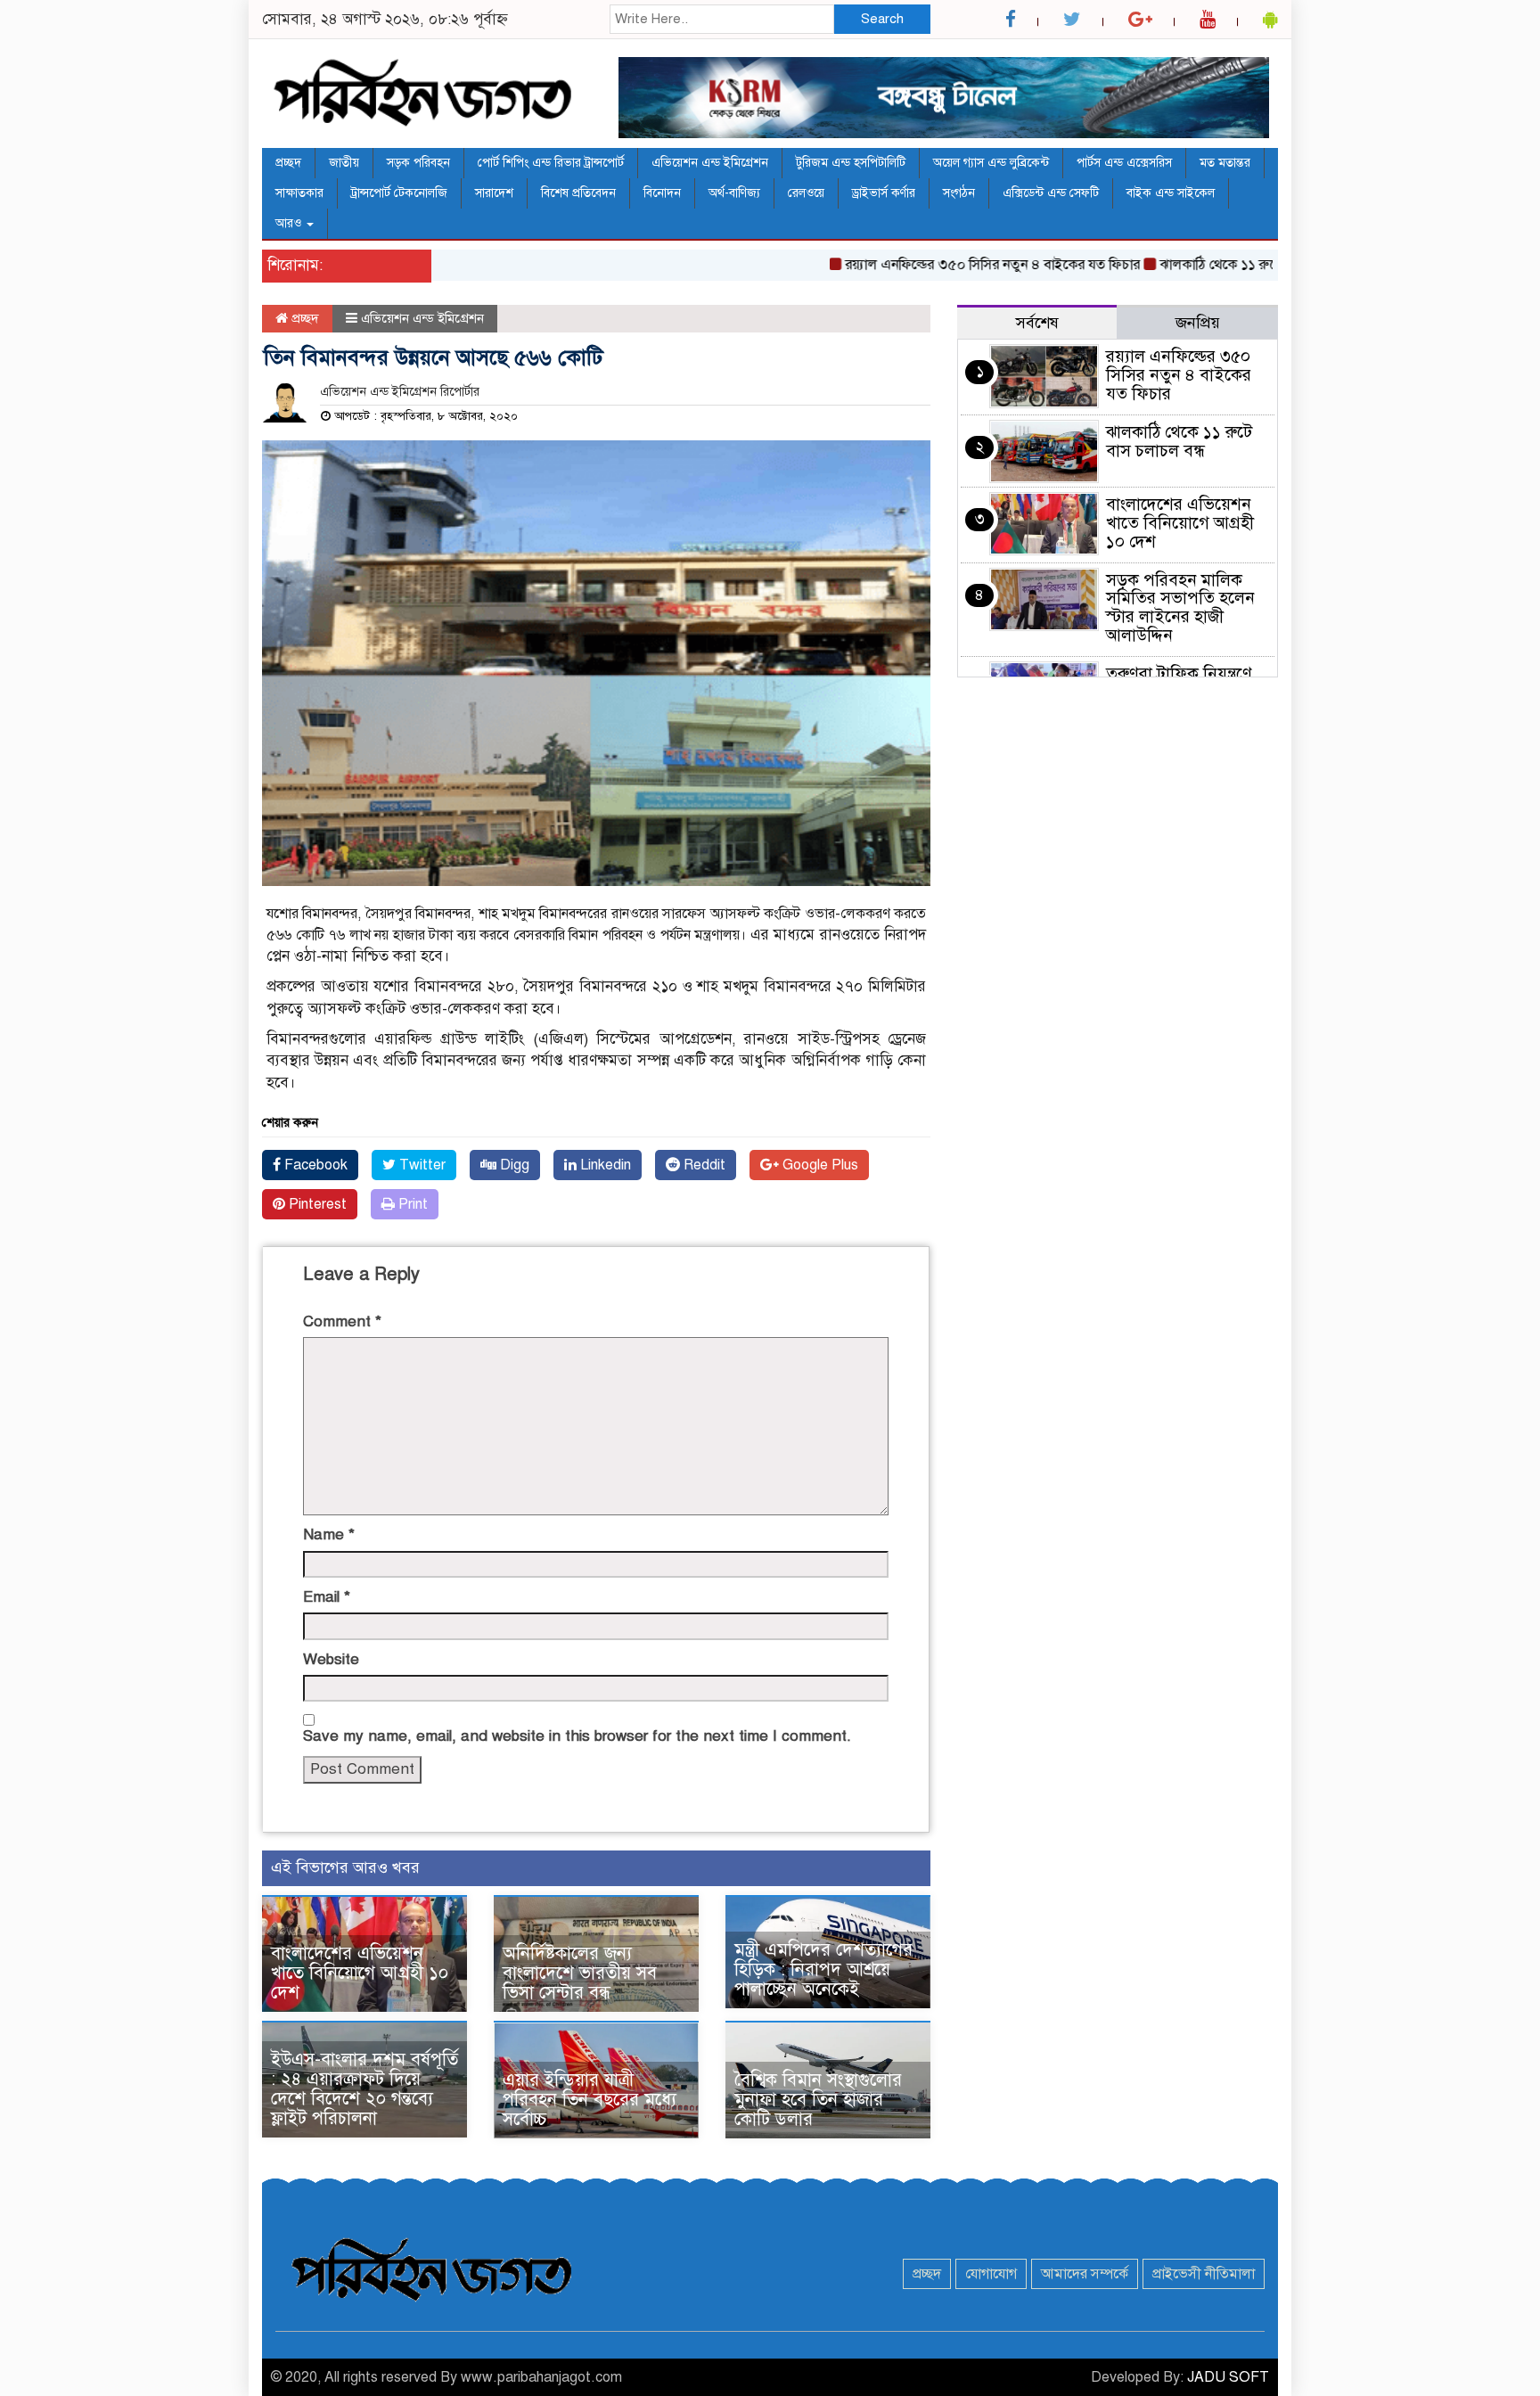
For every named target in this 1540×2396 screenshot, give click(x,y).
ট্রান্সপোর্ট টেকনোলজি (399, 193)
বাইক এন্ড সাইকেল (1171, 193)
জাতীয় (344, 163)
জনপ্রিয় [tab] (1198, 323)
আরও (290, 223)
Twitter (421, 1165)
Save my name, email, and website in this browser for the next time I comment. (577, 1736)
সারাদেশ (494, 193)
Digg (513, 1165)
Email (327, 1597)
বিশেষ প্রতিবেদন (578, 193)
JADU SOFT (1228, 2377)
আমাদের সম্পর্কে (1085, 2274)
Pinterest (316, 1204)
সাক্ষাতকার (299, 193)
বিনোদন (662, 193)
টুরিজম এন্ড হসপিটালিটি (851, 163)
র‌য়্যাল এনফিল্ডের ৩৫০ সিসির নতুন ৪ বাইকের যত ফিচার (951, 265)
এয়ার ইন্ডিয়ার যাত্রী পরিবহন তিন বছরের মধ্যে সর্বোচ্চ (590, 2100)
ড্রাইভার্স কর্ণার (884, 193)
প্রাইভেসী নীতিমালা (1204, 2274)
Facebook (314, 1165)
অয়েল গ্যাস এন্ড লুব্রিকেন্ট (991, 163)
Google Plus (819, 1165)
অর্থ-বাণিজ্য (734, 193)
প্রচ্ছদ (288, 163)
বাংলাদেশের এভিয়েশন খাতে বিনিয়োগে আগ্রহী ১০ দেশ (360, 1973)
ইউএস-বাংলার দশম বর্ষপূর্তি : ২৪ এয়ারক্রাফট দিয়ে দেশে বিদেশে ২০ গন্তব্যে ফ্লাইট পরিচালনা (365, 2089)
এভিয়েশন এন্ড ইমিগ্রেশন (710, 163)
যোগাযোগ (991, 2274)
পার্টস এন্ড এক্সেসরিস (1124, 163)
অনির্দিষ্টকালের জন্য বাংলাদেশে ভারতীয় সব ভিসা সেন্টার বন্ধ (580, 1973)
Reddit (703, 1165)
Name (329, 1534)
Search (882, 19)
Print (411, 1204)
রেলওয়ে (806, 193)
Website (331, 1659)
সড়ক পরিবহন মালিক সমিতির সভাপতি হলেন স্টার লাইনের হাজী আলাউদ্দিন (1180, 608)
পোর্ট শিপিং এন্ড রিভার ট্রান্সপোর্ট (551, 163)
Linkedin (604, 1165)
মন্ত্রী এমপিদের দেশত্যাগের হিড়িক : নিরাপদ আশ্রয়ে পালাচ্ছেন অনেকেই (823, 1969)
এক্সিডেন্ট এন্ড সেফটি (1051, 193)
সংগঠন (959, 193)
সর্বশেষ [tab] (1037, 323)
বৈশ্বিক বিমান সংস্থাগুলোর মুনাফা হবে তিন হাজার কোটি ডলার (818, 2100)
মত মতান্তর (1225, 163)
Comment (342, 1321)
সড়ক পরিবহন (418, 163)
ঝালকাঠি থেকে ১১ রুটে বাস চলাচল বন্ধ (1223, 265)
